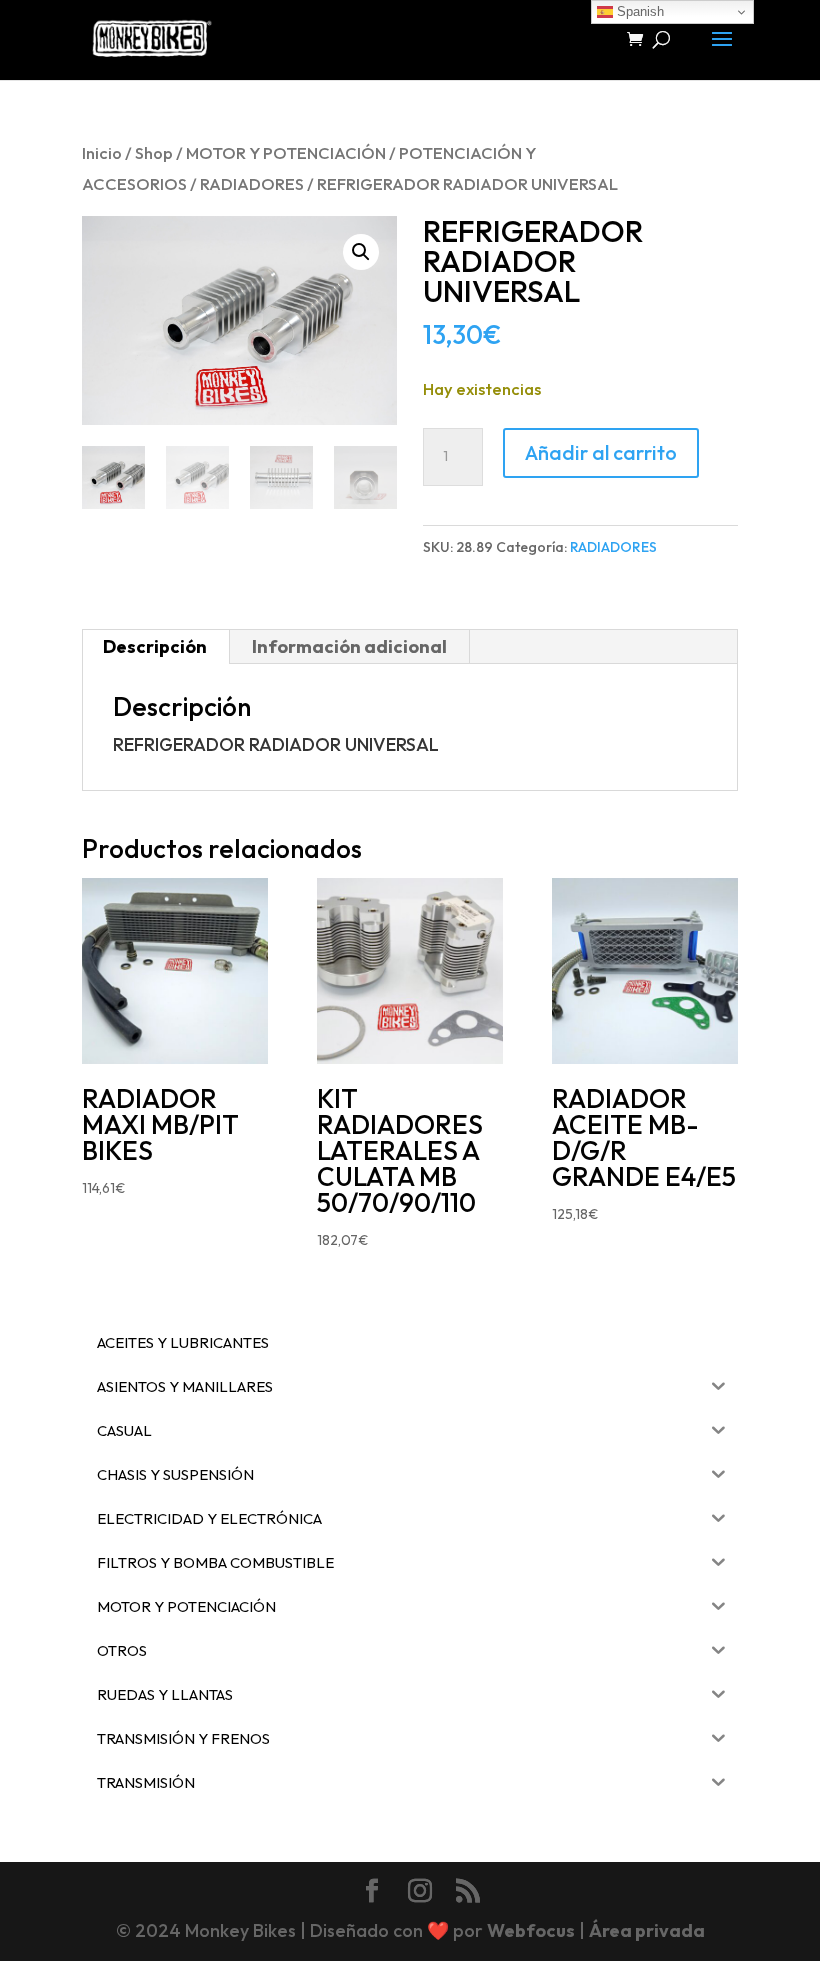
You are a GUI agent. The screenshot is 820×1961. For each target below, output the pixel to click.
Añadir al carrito (601, 452)
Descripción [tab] (155, 646)
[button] (361, 252)
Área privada (647, 1930)
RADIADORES (252, 183)
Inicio (102, 152)
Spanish (638, 11)
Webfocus (531, 1930)
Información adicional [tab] (349, 646)
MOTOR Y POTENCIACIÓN (286, 152)
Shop (154, 152)
